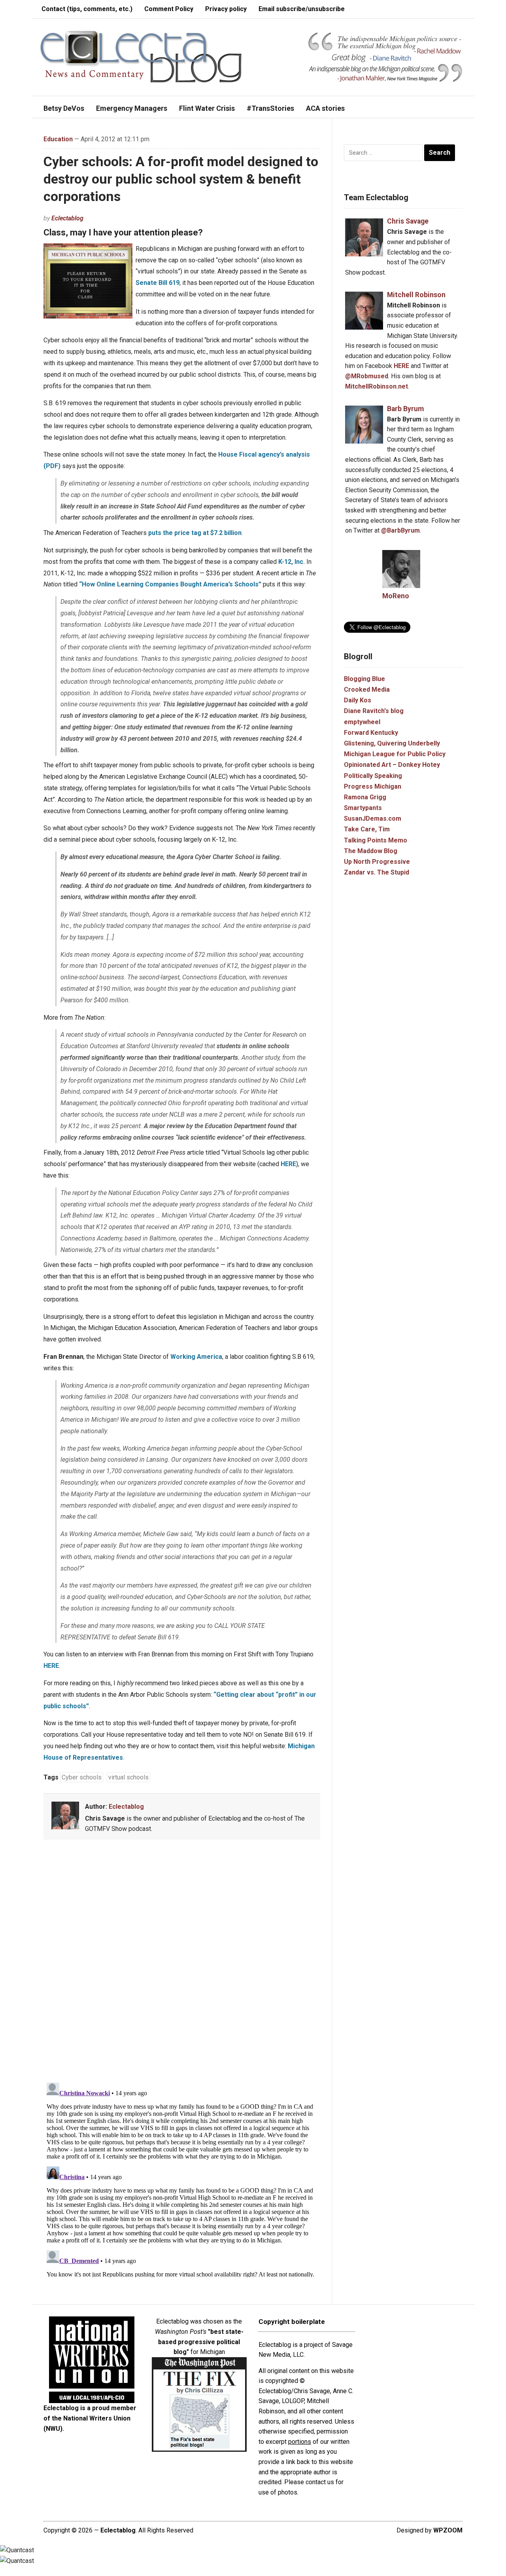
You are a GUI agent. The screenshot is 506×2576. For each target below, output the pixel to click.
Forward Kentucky (371, 733)
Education (58, 139)
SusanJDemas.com (373, 819)
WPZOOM (448, 2530)
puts (195, 533)
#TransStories (270, 108)
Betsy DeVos (64, 108)
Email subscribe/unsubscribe (302, 9)
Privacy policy (226, 9)
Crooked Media (367, 690)
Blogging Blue (364, 679)
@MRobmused (367, 376)
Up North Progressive (377, 862)
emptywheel (362, 722)
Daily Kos (358, 700)
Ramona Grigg (365, 797)
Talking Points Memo (376, 840)
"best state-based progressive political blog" (201, 2342)
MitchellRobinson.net (377, 386)
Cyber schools (82, 1777)
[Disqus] (182, 1963)
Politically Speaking (373, 776)
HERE (288, 1164)
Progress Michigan (373, 786)
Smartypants (363, 808)
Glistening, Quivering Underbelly (392, 743)
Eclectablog (67, 218)
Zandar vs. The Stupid (377, 872)
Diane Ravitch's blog (374, 711)
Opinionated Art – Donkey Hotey (392, 765)
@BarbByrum (400, 530)
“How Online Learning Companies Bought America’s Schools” (170, 584)
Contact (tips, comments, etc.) (87, 9)
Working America (196, 1357)
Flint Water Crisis (207, 108)
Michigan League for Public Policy (395, 754)
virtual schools (128, 1777)
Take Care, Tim (367, 829)
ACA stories (325, 108)
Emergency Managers (132, 108)
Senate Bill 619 (158, 283)
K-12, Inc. (292, 562)
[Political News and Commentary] (141, 56)
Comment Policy (169, 9)
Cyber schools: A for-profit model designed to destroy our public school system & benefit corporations (181, 179)
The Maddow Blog (371, 851)
